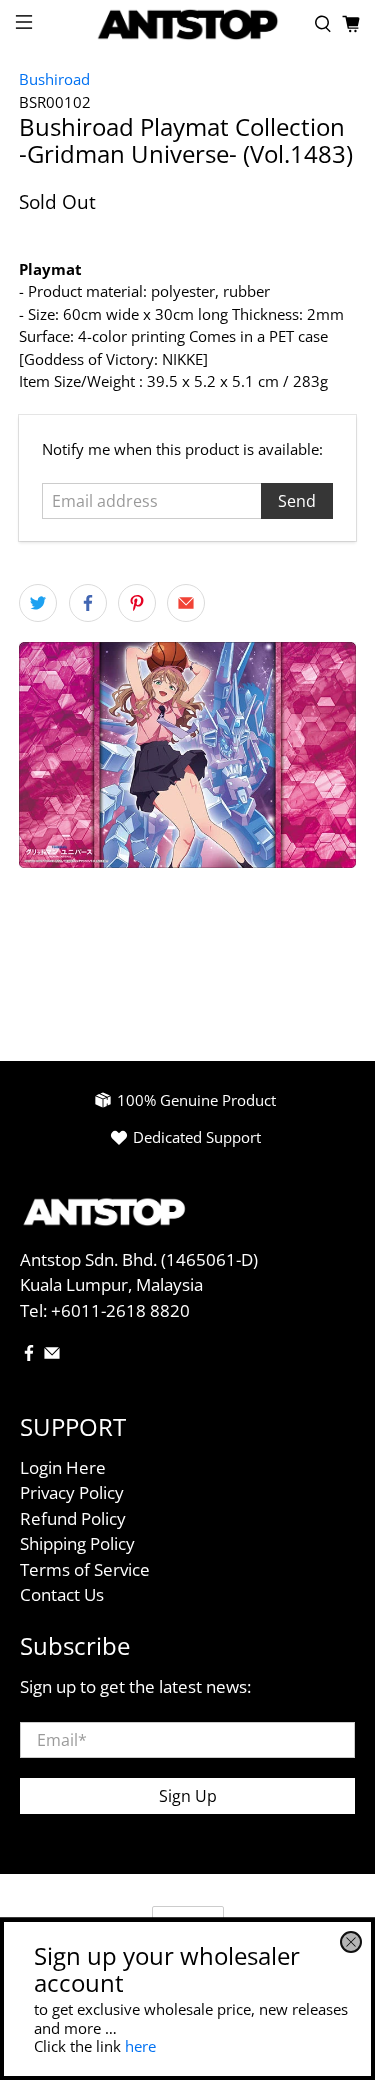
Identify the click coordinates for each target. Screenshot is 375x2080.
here (140, 2046)
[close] (351, 1942)
